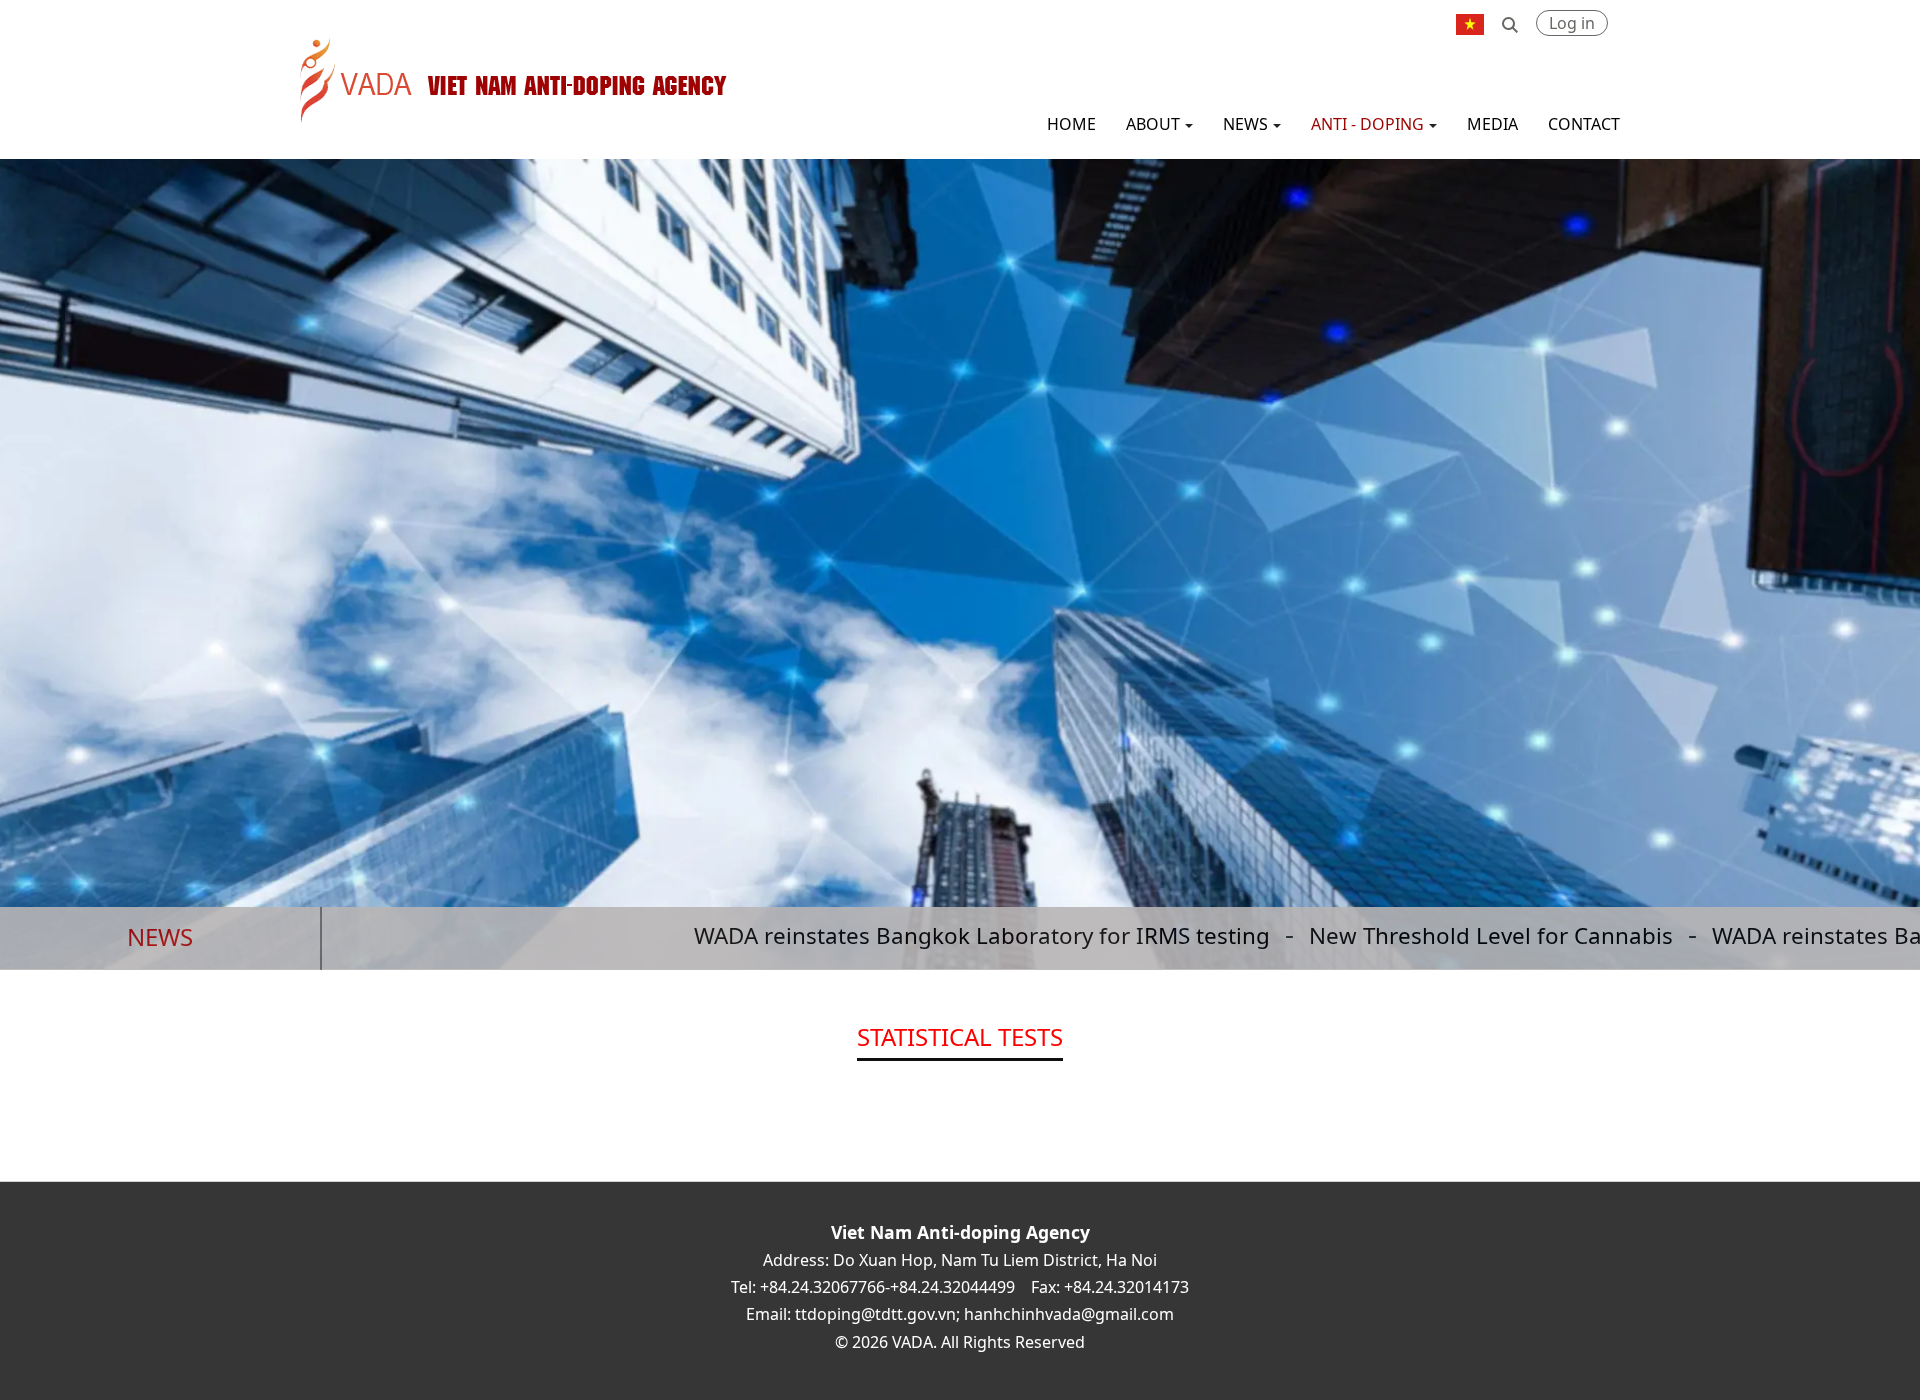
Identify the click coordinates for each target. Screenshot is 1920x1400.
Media (1492, 124)
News (1245, 124)
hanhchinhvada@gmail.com (1069, 1314)
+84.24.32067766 (822, 1287)
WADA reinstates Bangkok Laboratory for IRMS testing (888, 935)
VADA (308, 43)
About (1153, 124)
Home (1071, 124)
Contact (1584, 124)
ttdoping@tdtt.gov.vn (875, 1314)
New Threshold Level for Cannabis (1397, 935)
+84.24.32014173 (1126, 1287)
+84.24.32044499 (952, 1287)
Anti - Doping (1367, 124)
